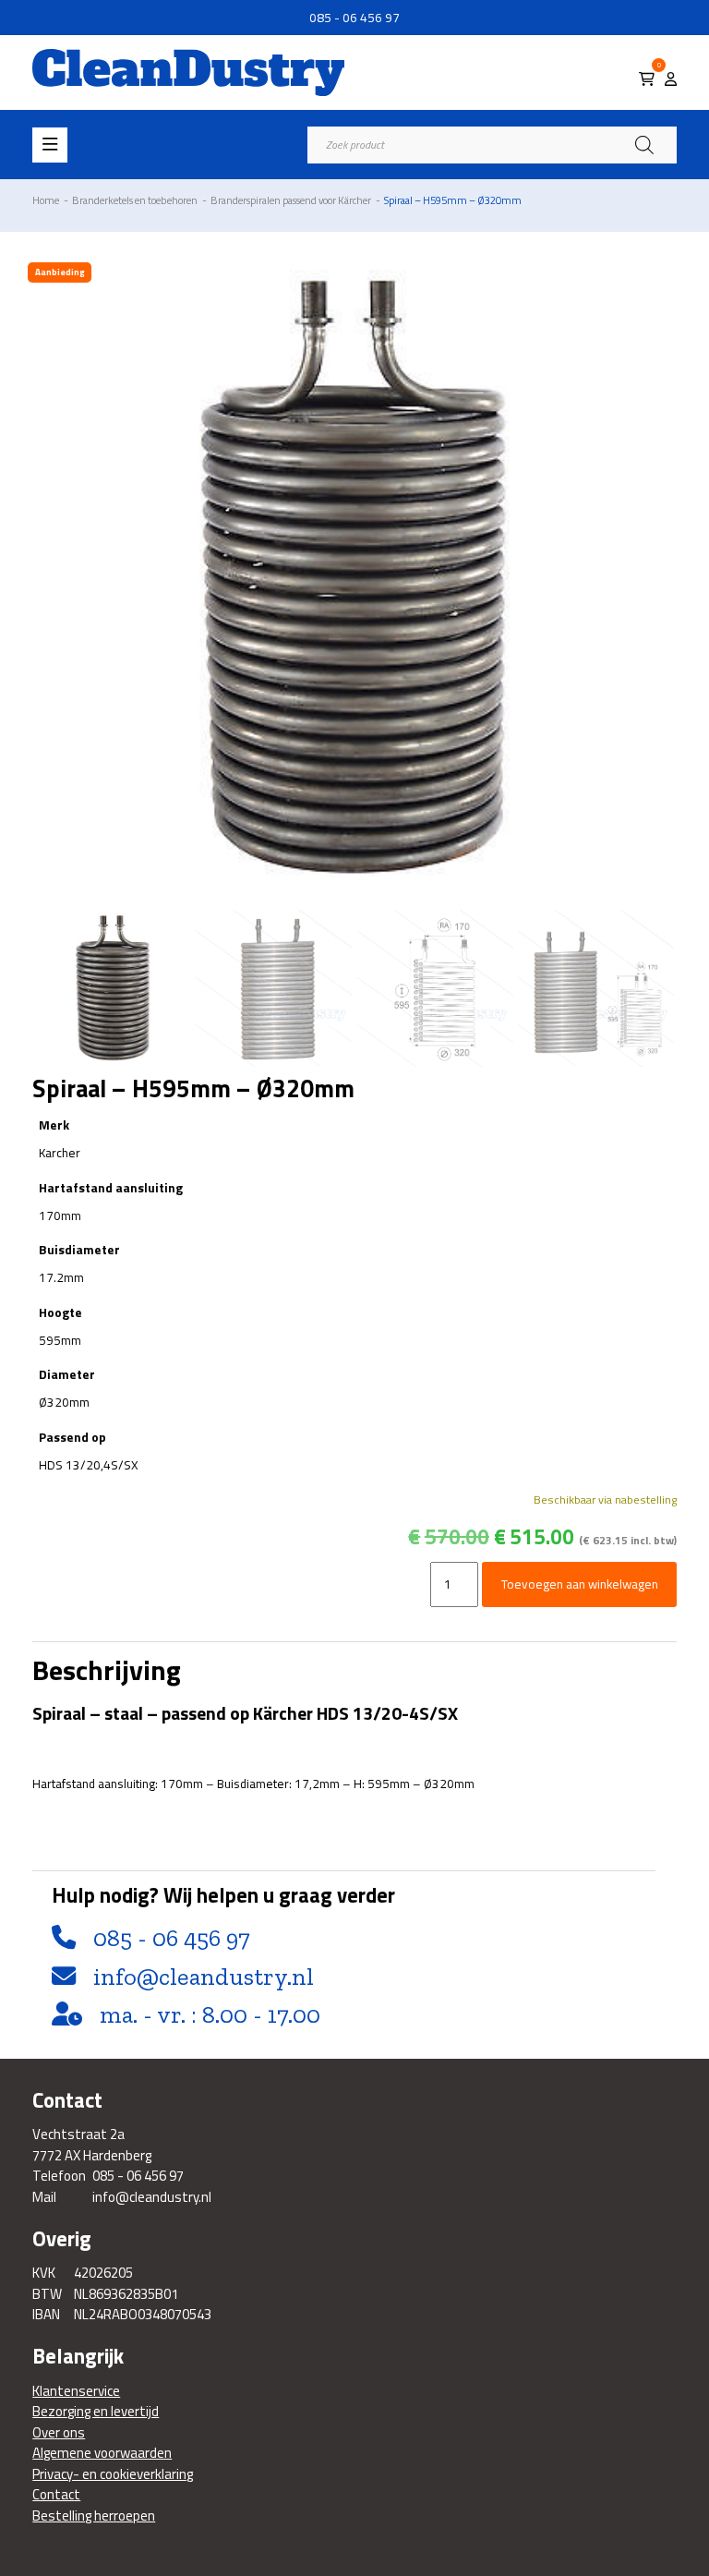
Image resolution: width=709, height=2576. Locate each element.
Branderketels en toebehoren (135, 200)
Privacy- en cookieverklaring (113, 2474)
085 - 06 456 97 (354, 18)
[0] (647, 79)
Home (46, 200)
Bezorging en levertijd (96, 2412)
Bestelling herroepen (94, 2516)
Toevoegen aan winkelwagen (580, 1584)
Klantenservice (76, 2391)
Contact (56, 2495)
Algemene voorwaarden (102, 2453)
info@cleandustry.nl (204, 1977)
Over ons (59, 2433)
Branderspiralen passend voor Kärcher (291, 200)
